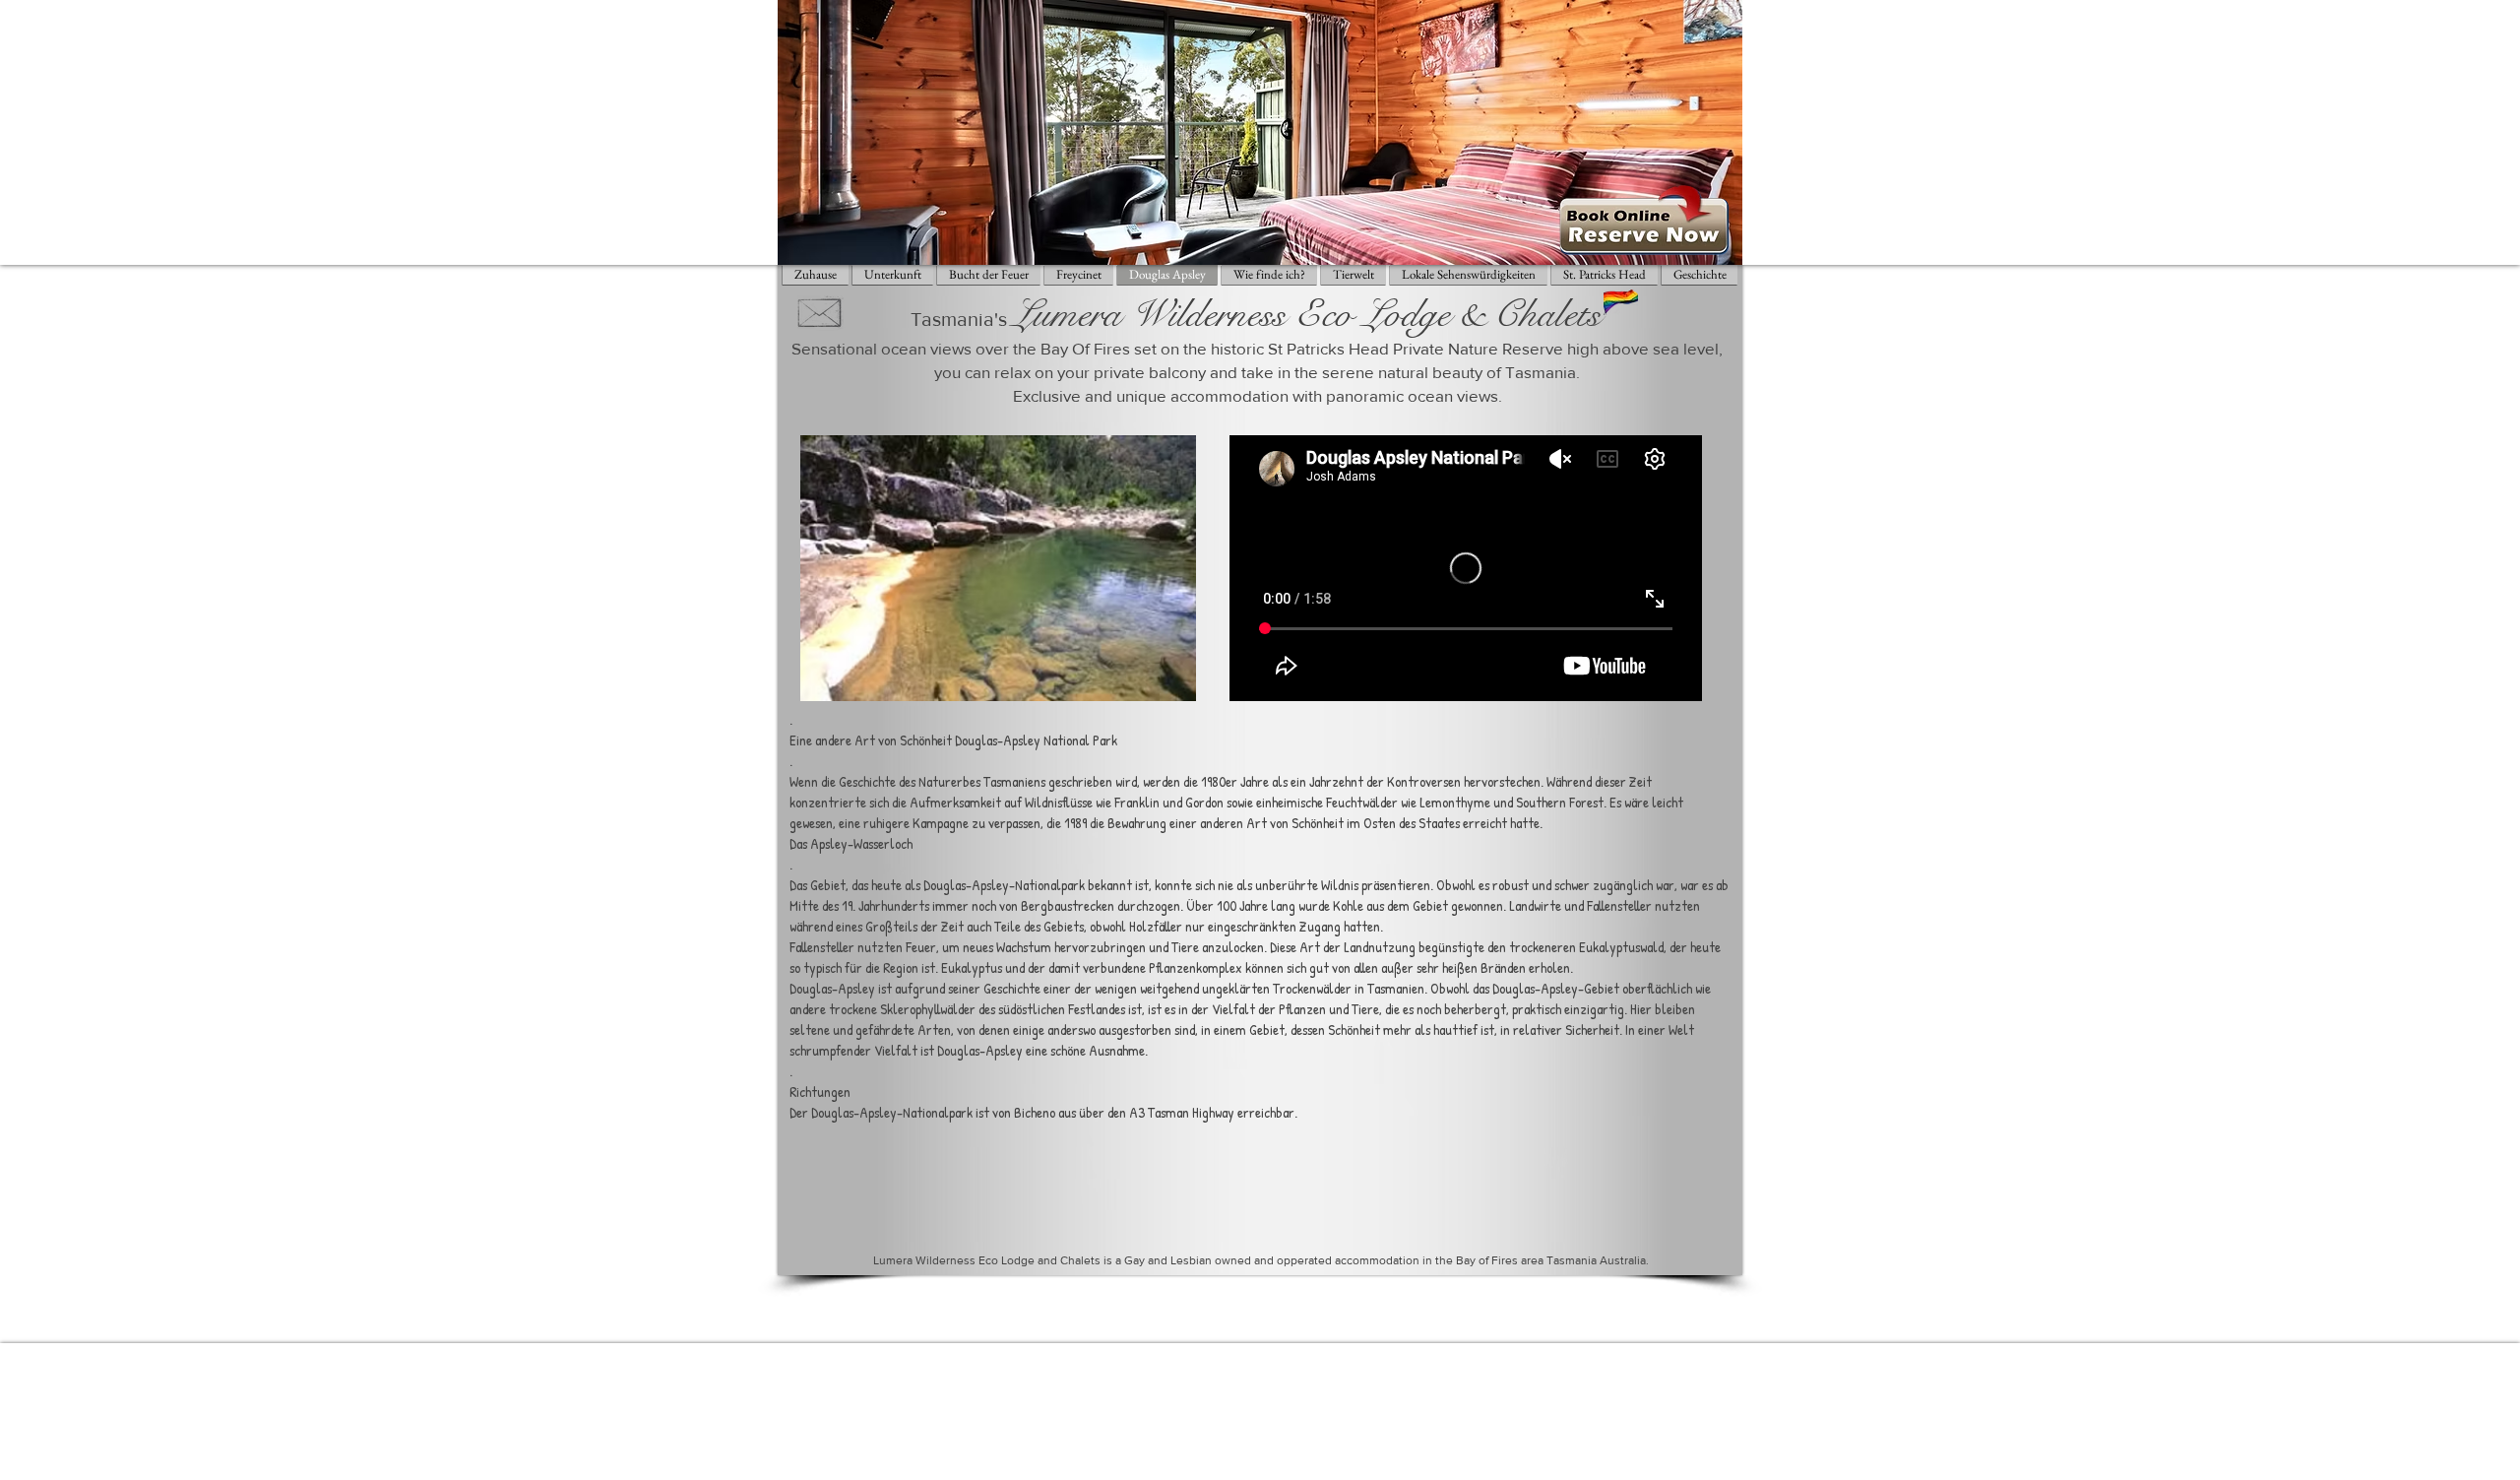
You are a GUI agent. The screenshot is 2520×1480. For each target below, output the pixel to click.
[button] (998, 568)
